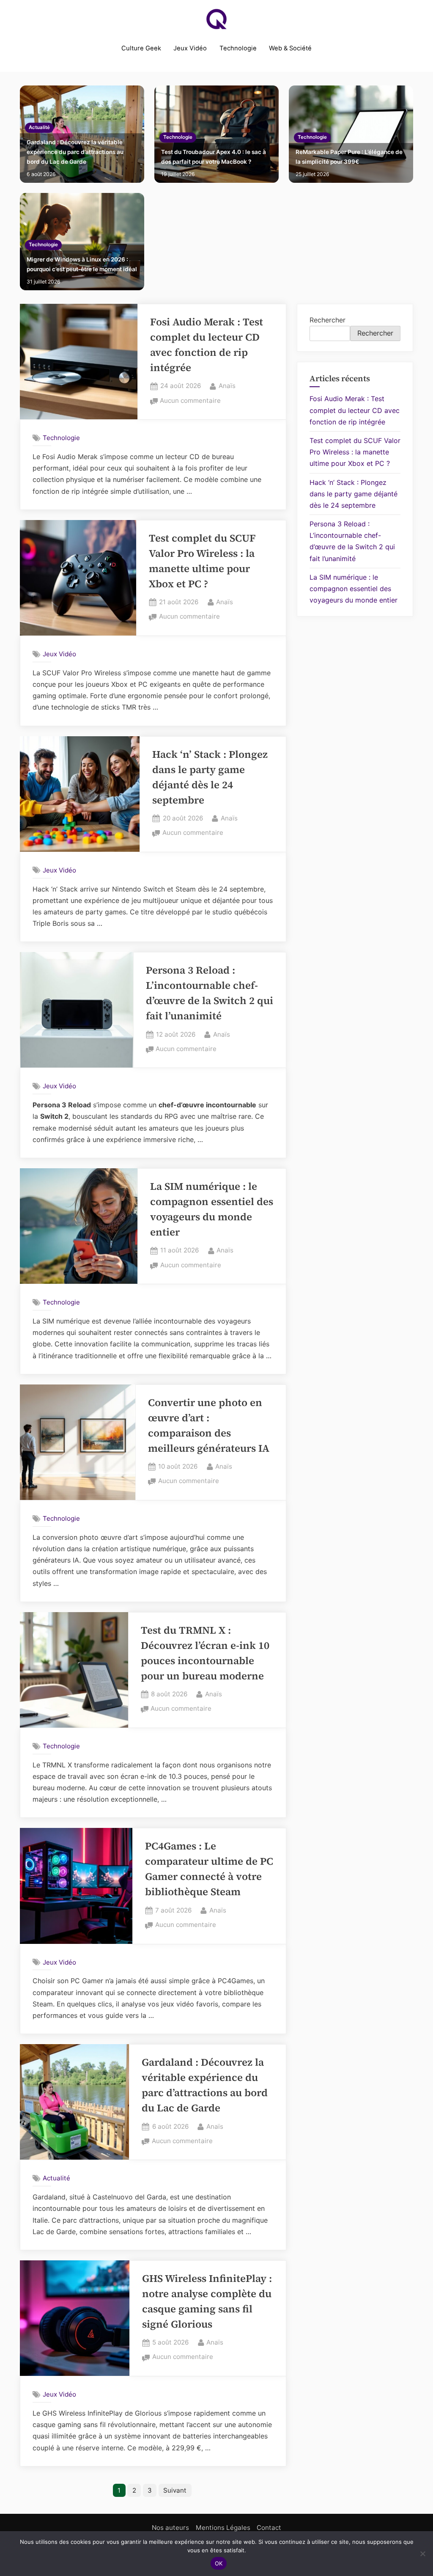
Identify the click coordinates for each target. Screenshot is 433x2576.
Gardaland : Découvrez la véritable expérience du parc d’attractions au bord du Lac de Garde (75, 152)
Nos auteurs (170, 2528)
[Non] (422, 2554)
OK (219, 2563)
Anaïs (227, 385)
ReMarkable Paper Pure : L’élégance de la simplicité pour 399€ (349, 157)
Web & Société (290, 48)
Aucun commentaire (190, 401)
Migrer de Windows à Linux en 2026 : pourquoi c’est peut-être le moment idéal (82, 264)
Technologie (238, 48)
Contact (269, 2528)
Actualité (39, 127)
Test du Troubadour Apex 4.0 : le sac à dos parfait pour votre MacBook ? (214, 157)
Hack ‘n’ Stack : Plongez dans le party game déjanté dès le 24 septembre (354, 494)
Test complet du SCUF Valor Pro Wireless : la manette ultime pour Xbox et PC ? (355, 452)
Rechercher (327, 320)
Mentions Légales (223, 2528)
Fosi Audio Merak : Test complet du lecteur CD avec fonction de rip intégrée (355, 410)
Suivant (175, 2490)
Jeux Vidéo (190, 48)
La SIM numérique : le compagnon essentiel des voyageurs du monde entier (354, 589)
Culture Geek (141, 48)
